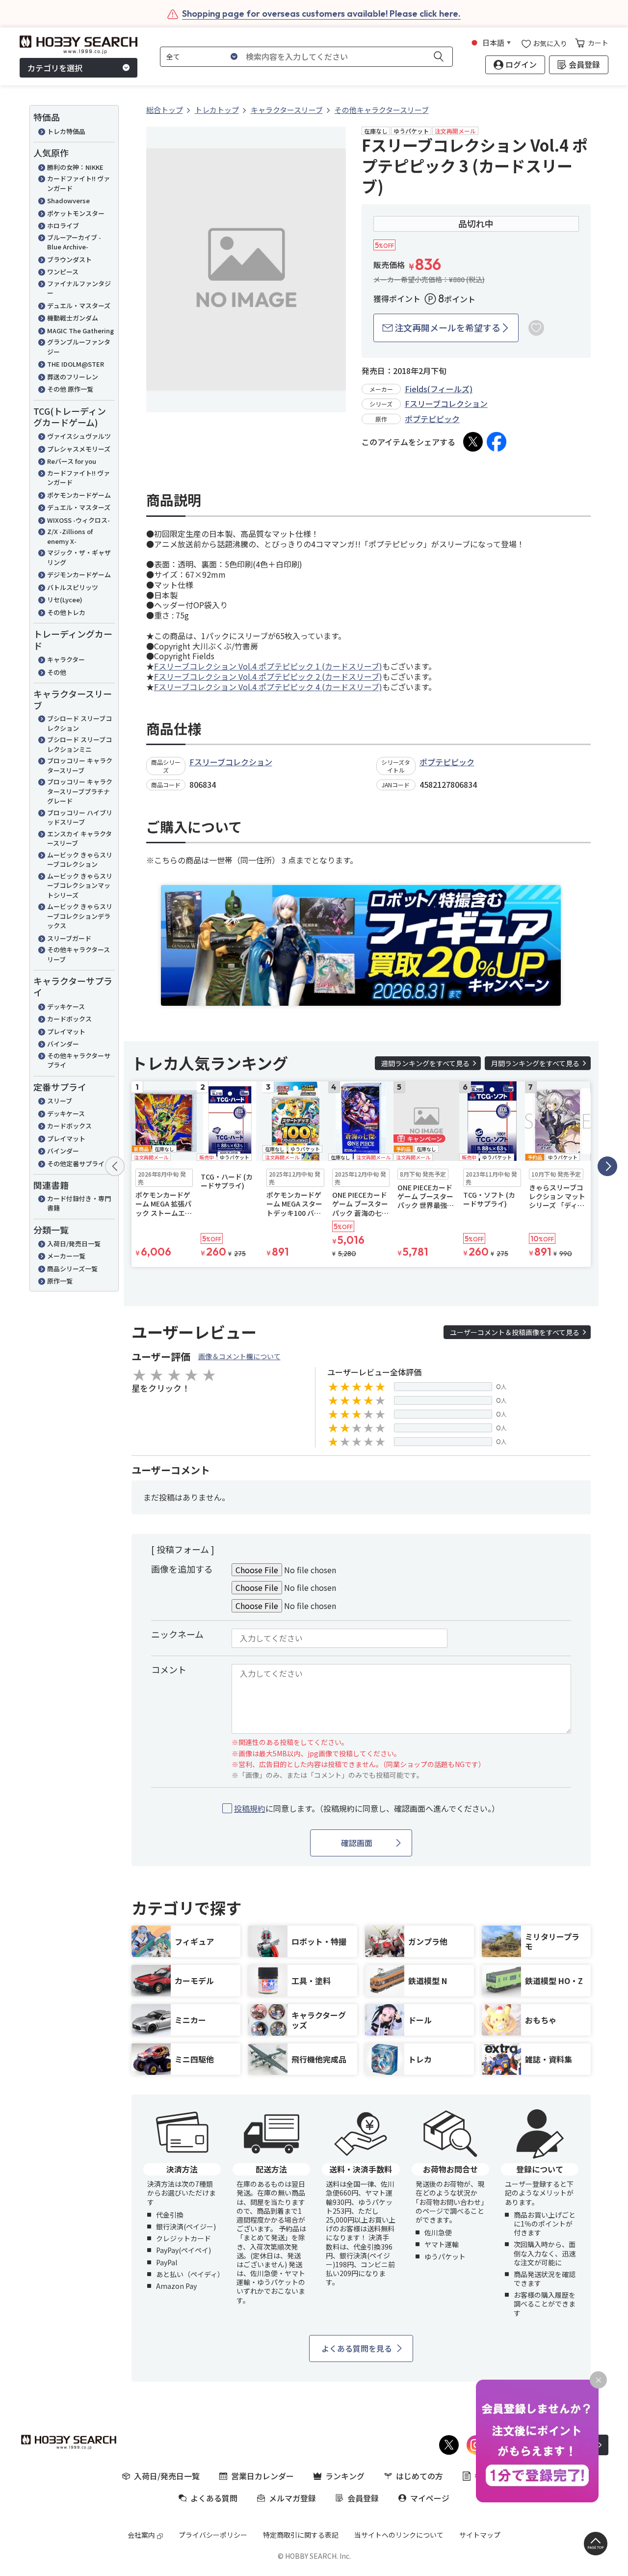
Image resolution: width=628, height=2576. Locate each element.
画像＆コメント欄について (239, 1356)
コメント (169, 1669)
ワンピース (63, 272)
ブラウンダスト (69, 259)
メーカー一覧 (66, 1256)
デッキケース (66, 1006)
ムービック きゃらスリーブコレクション (80, 860)
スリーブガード (69, 938)
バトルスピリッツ (73, 587)
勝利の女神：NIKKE (75, 167)
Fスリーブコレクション (446, 403)
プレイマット (66, 1032)
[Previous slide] (115, 1166)
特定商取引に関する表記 (301, 2535)
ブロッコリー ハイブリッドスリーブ (80, 818)
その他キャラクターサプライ (79, 1060)
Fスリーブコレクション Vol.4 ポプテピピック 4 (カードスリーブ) (268, 687)
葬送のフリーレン (73, 377)
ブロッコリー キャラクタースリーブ (80, 765)
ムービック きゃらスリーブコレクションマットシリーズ (80, 885)
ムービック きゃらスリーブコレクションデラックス (80, 916)
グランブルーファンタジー (79, 347)
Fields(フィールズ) (439, 389)
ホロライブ (63, 226)
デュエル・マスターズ (79, 306)
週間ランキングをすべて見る (425, 1063)
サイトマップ (480, 2535)
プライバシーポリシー (213, 2535)
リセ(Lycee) (65, 600)
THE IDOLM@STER (76, 364)
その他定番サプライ (76, 1164)
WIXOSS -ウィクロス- (78, 520)
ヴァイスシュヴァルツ (79, 436)
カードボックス (69, 1019)
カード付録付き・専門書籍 (79, 1203)
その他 (57, 672)
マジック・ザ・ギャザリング (79, 557)
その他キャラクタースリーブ (78, 954)
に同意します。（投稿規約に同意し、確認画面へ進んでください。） (367, 1809)
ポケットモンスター (76, 213)
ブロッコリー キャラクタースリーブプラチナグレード (80, 791)
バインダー (63, 1044)
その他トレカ (66, 612)
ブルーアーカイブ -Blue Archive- (74, 242)
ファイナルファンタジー (79, 288)
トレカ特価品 (66, 131)
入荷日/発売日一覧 (74, 1244)
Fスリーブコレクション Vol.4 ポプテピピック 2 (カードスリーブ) (268, 676)
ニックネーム (177, 1634)
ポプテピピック (432, 419)
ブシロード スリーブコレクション (79, 723)
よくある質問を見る (357, 2348)
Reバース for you (72, 461)
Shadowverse (68, 201)
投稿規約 (250, 1808)
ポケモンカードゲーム (79, 495)
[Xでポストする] (473, 442)
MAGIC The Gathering (80, 331)
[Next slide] (607, 1166)
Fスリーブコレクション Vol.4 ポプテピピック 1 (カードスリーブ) (268, 666)
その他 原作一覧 (70, 389)
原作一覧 (60, 1281)
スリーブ (60, 1101)
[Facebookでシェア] (497, 442)
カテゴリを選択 (55, 68)
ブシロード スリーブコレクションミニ (79, 744)
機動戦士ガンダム (73, 318)
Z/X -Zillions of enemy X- (70, 536)
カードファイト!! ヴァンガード (78, 183)
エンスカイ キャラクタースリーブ (79, 839)
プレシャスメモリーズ (79, 449)
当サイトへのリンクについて (399, 2535)
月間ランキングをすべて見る (535, 1063)
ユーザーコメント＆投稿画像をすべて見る (515, 1332)
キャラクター (66, 659)
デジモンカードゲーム (79, 575)
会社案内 (141, 2535)
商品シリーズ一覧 (72, 1269)
